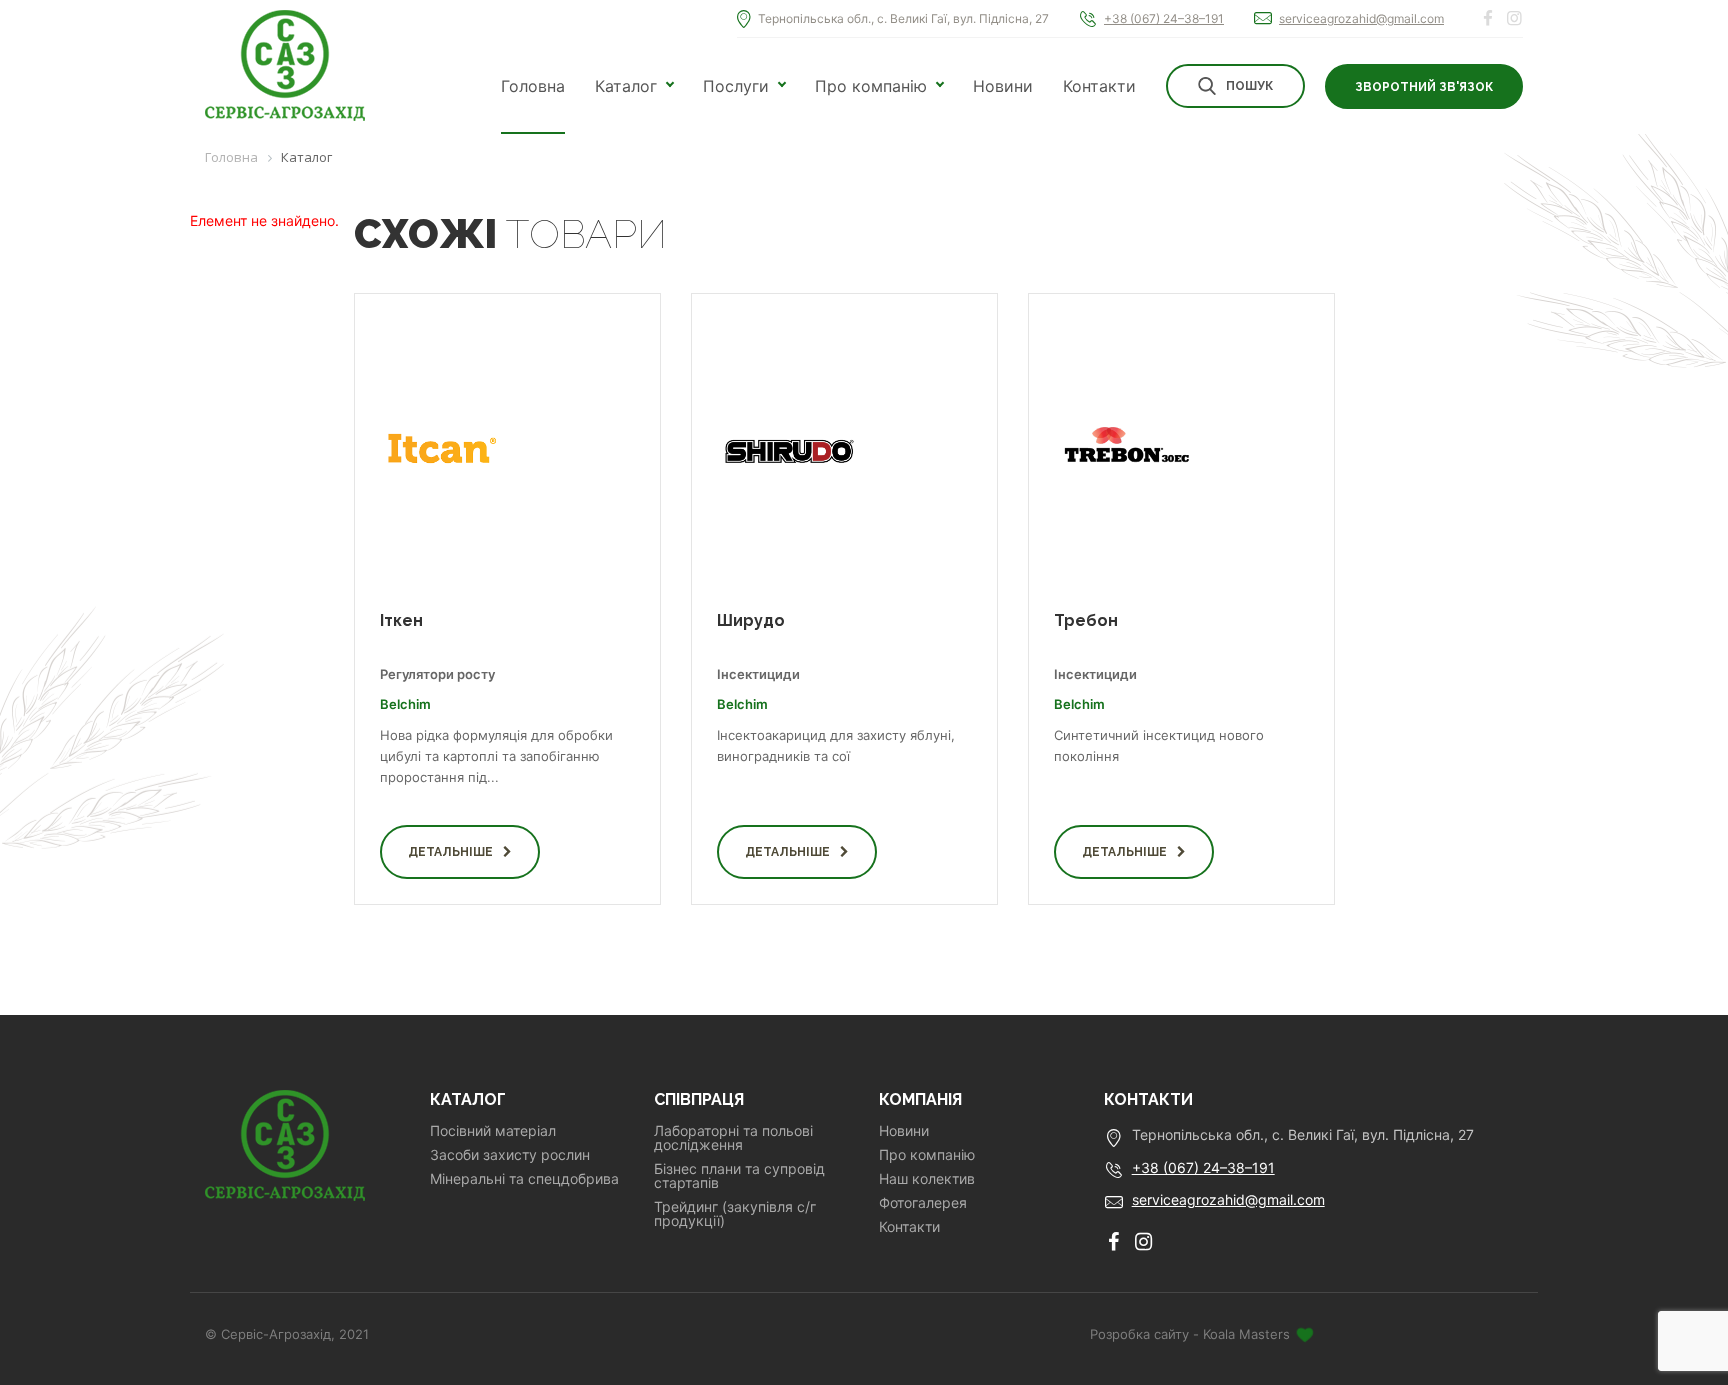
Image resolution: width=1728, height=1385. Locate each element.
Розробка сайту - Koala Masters (1192, 1334)
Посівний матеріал (493, 1131)
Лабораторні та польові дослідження (733, 1138)
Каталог (626, 86)
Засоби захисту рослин (510, 1155)
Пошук (1249, 86)
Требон (1086, 620)
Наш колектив (927, 1179)
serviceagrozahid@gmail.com (1361, 18)
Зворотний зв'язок (1424, 87)
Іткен (401, 620)
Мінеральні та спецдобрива (524, 1179)
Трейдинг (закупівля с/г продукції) (735, 1214)
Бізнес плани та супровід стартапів (739, 1176)
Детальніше (450, 852)
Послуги (736, 86)
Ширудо (751, 620)
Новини (1003, 86)
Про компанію (871, 86)
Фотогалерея (923, 1203)
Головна (533, 86)
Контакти (1099, 86)
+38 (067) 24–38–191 (1164, 18)
